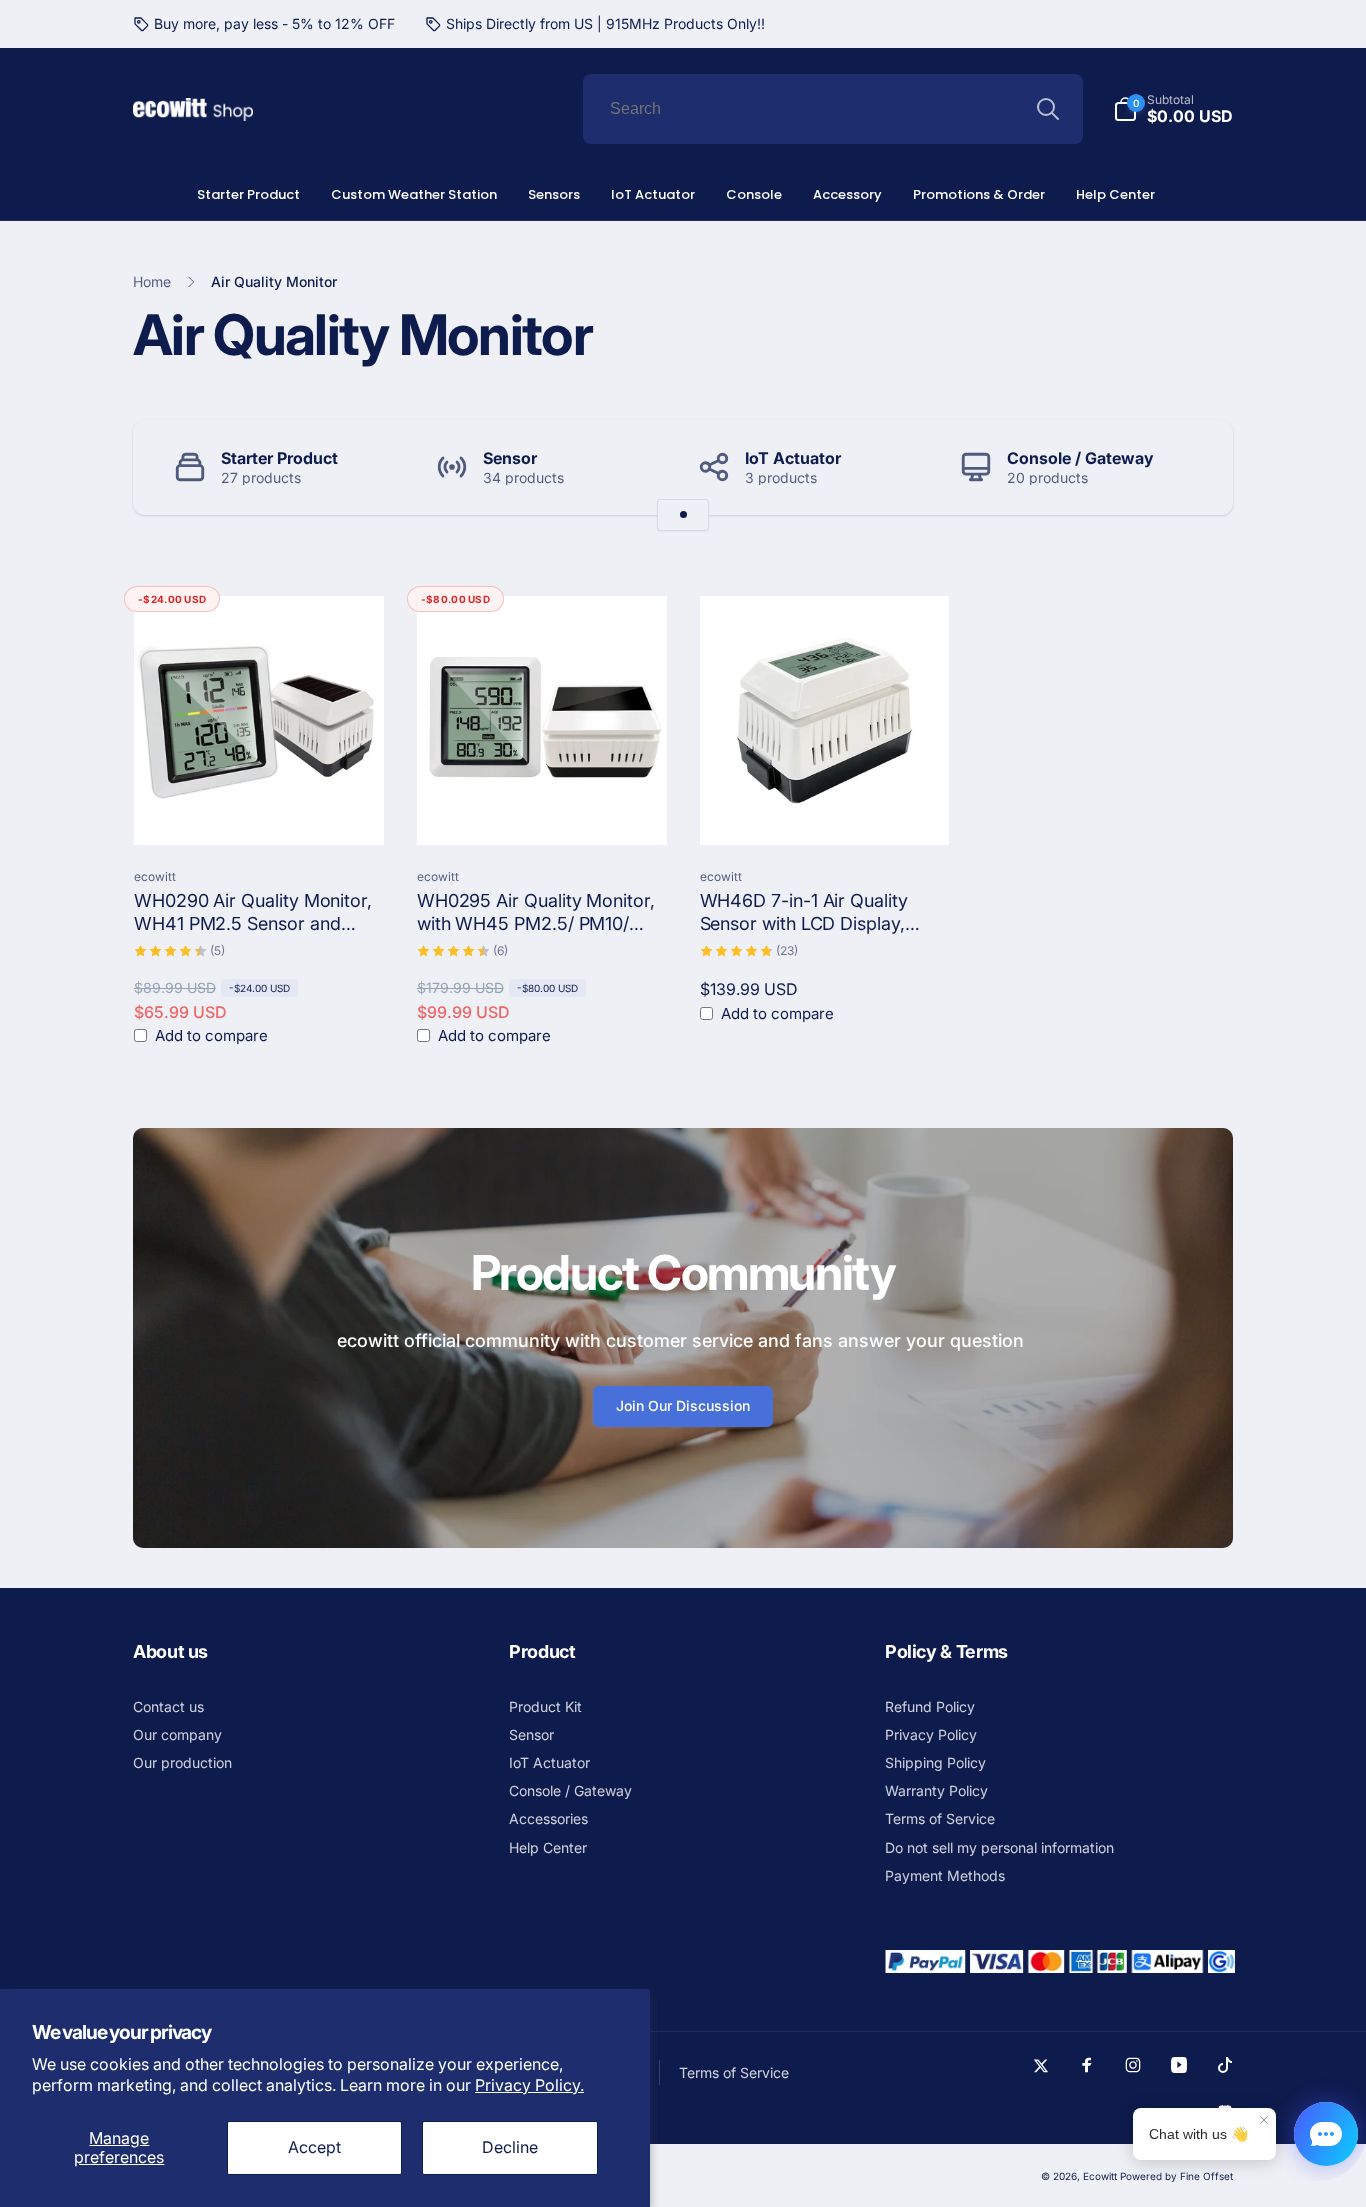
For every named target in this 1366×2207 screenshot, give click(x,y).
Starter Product (279, 458)
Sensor (510, 458)
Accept (314, 2147)
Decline (510, 2147)
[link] (264, 24)
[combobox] (833, 109)
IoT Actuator (793, 458)
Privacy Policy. (529, 2085)
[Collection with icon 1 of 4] (683, 515)
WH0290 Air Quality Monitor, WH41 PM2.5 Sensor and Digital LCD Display (253, 913)
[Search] (1048, 109)
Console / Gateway (1080, 458)
